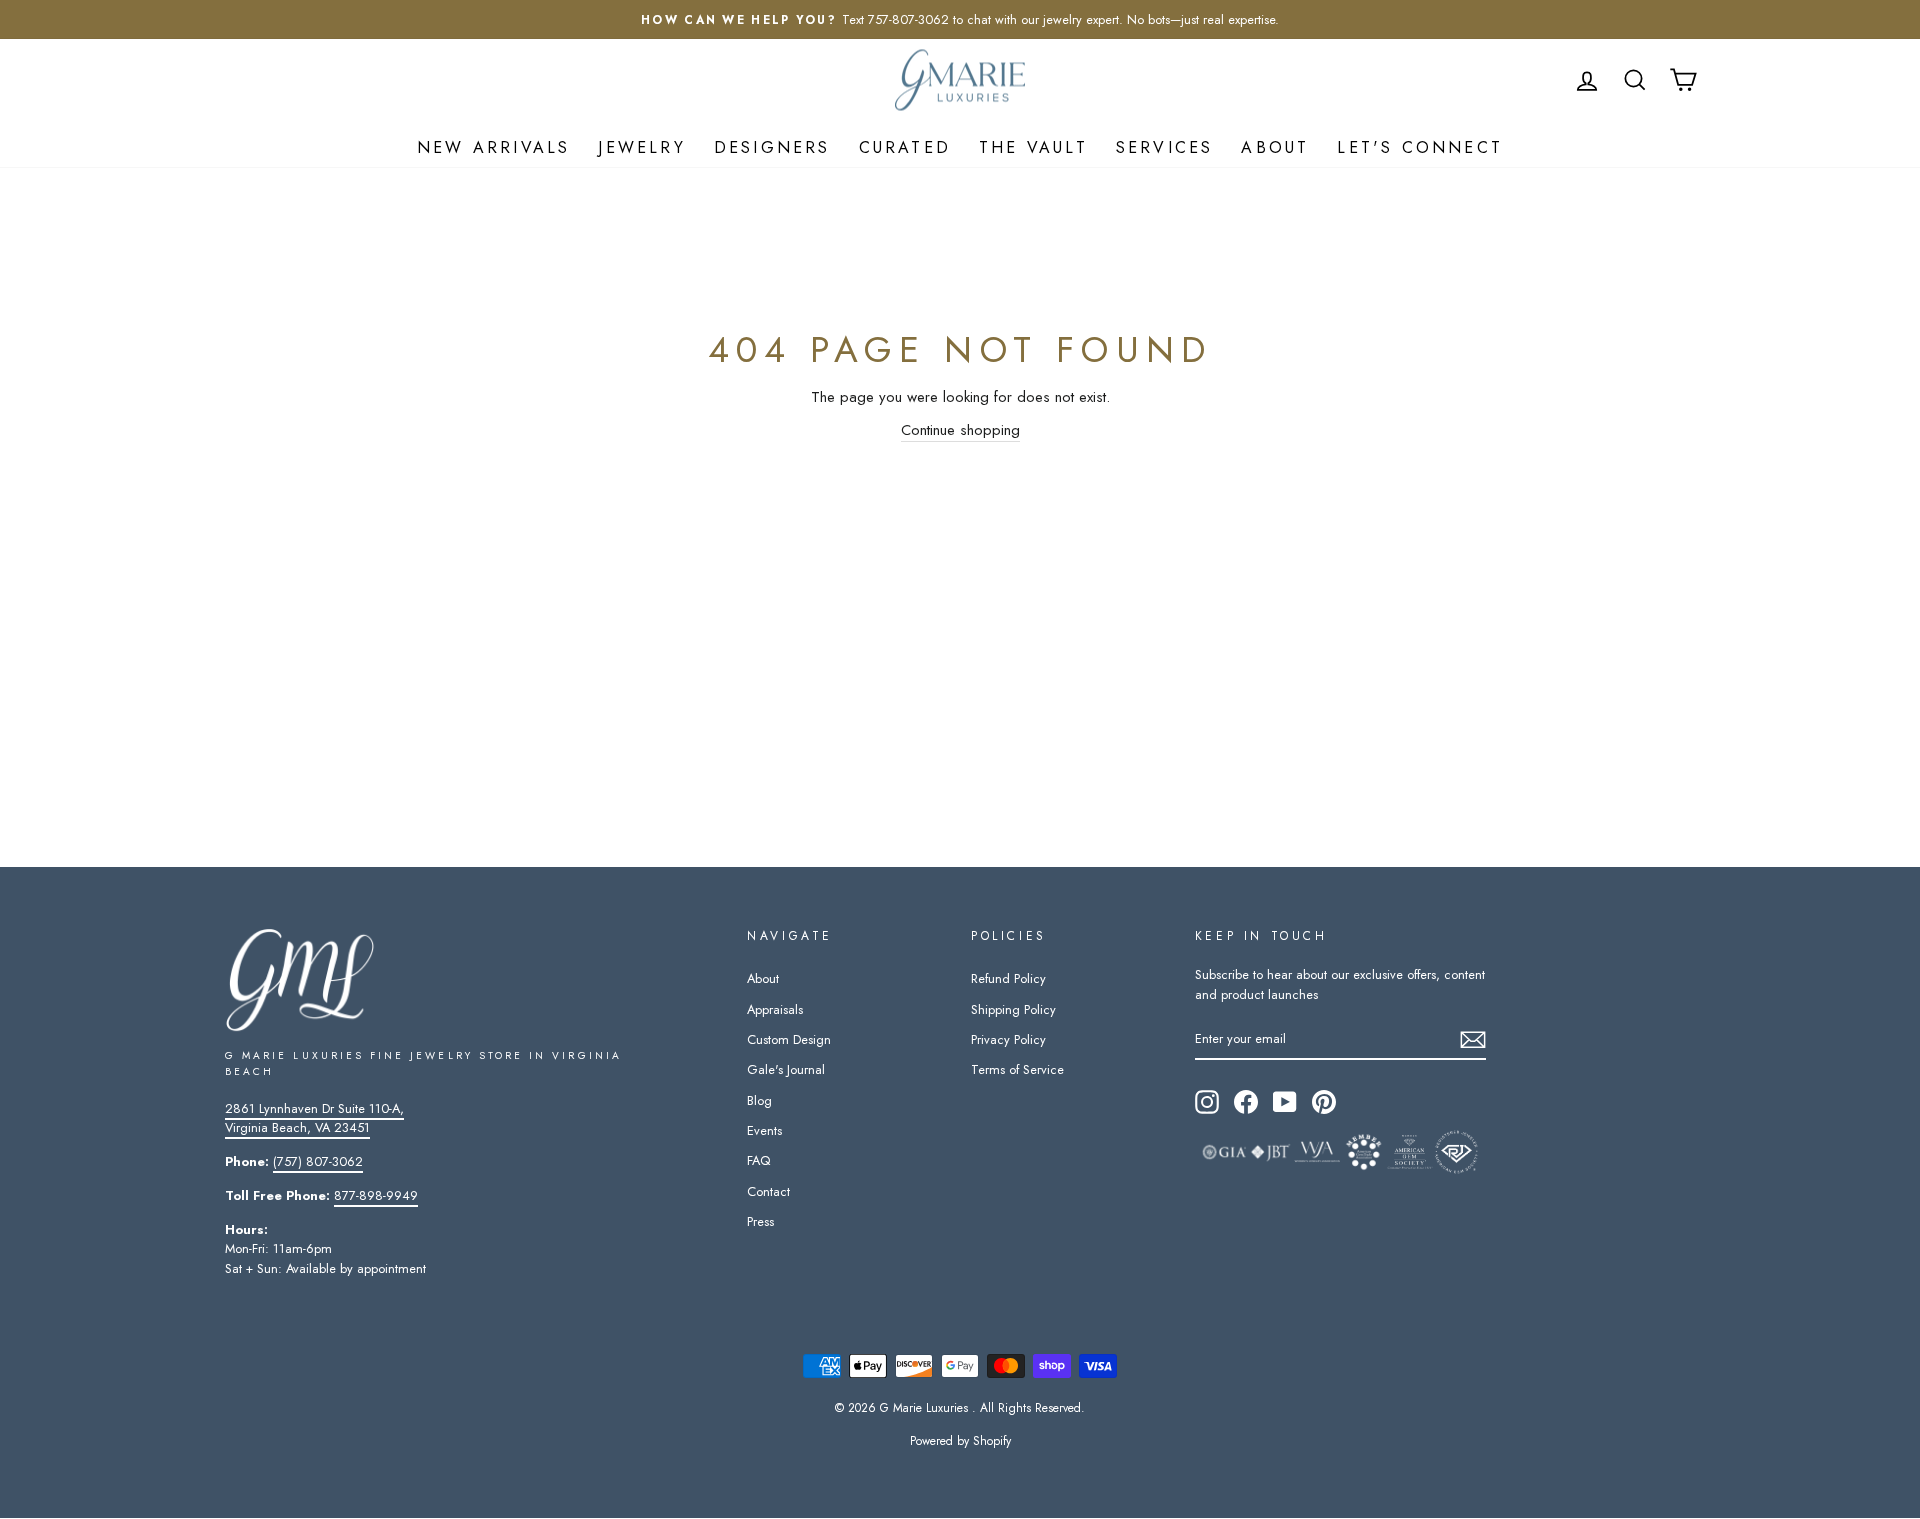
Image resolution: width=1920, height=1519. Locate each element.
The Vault (1033, 147)
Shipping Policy (1013, 1009)
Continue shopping (960, 430)
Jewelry (641, 147)
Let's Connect (1420, 147)
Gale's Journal (786, 1069)
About (1275, 147)
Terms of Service (1017, 1069)
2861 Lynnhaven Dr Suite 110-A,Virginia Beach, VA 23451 (314, 1118)
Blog (759, 1100)
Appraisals (775, 1009)
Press (760, 1221)
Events (764, 1130)
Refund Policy (1008, 978)
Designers (772, 147)
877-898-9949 (376, 1195)
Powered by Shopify (960, 1441)
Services (1165, 147)
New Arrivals (493, 147)
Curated (905, 147)
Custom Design (789, 1039)
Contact (768, 1191)
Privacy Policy (1008, 1039)
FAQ (758, 1160)
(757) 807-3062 (318, 1161)
